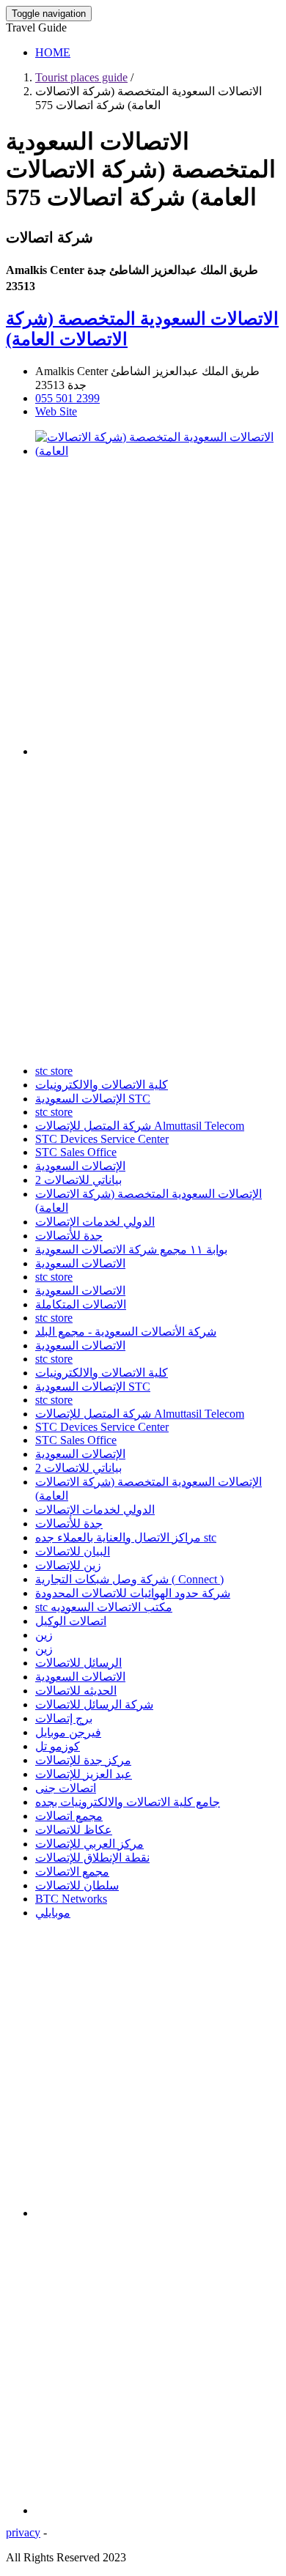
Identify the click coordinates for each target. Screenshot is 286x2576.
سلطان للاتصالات (77, 1885)
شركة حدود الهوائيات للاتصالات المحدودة (133, 1593)
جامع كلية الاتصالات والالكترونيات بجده (128, 1802)
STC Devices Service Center (102, 1139)
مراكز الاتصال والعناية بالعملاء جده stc (126, 1537)
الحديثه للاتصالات (76, 1691)
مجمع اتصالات (69, 1816)
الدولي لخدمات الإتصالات (95, 1222)
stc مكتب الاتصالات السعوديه (104, 1607)
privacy (23, 2532)
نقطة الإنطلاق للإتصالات (92, 1858)
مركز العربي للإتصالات (89, 1844)
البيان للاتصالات (73, 1551)
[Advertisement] (143, 612)
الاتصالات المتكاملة (81, 1304)
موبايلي (53, 1913)
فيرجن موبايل (68, 1732)
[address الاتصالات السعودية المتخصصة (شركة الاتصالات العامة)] (158, 451)
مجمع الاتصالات (72, 1872)
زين (44, 1635)
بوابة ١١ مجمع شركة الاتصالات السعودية (131, 1250)
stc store (54, 1071)
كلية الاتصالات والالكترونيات (102, 1085)
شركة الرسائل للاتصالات (94, 1705)
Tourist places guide (81, 77)
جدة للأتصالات (69, 1236)
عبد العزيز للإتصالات (84, 1774)
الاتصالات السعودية (80, 1263)
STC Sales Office (76, 1152)
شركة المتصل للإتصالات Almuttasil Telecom (140, 1126)
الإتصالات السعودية (80, 1166)
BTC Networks (71, 1899)
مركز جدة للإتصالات (83, 1760)
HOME (53, 52)
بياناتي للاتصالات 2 (78, 1180)
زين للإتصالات (68, 1565)
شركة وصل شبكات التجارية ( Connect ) (129, 1579)
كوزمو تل (58, 1746)
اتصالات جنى (66, 1788)
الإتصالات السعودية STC (93, 1099)
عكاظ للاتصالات (74, 1830)
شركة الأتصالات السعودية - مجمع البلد (126, 1332)
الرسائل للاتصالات (78, 1663)
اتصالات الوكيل (71, 1621)
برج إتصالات (64, 1718)
